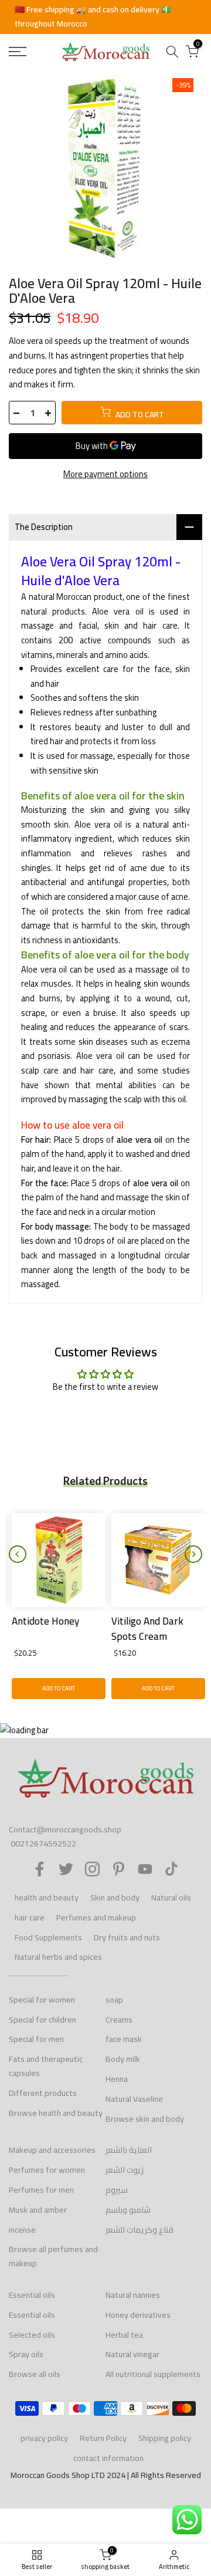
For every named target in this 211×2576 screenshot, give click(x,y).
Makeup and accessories (52, 2150)
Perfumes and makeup (96, 1917)
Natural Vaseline (134, 2099)
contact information (108, 2458)
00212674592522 (43, 1844)
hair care (30, 1917)
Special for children (42, 2020)
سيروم (117, 2190)
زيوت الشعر (125, 2170)
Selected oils (32, 2335)
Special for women (42, 2000)
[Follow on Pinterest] (119, 1869)
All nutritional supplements (153, 2374)
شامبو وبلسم (128, 2210)
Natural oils (171, 1898)
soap (114, 2000)
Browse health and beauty (56, 2113)
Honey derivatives (138, 2315)
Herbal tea (124, 2335)
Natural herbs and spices (58, 1957)
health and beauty (47, 1898)
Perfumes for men (41, 2190)
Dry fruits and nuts (127, 1937)
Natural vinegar (132, 2354)
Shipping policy (165, 2438)
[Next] (193, 1554)
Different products (43, 2093)
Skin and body (115, 1898)
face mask (124, 2039)
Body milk (123, 2059)
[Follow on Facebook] (40, 1869)
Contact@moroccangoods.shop (65, 1829)
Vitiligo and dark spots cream (144, 1629)
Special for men (36, 2039)
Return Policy (103, 2438)
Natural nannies (133, 2295)
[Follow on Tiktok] (171, 1869)
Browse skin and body (145, 2119)
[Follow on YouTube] (145, 1869)
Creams (119, 2020)
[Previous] (18, 1554)
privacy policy (44, 2438)
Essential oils (32, 2295)
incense (22, 2230)
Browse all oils (35, 2374)
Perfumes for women (47, 2170)
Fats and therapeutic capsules (46, 2066)
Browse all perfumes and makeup (53, 2256)
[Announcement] (105, 17)
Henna (117, 2079)
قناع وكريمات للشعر (139, 2230)
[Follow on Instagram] (92, 1869)
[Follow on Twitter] (66, 1869)
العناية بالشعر (129, 2150)
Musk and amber (38, 2210)
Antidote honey (42, 1621)
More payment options (105, 475)
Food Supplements (48, 1937)
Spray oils (26, 2354)
